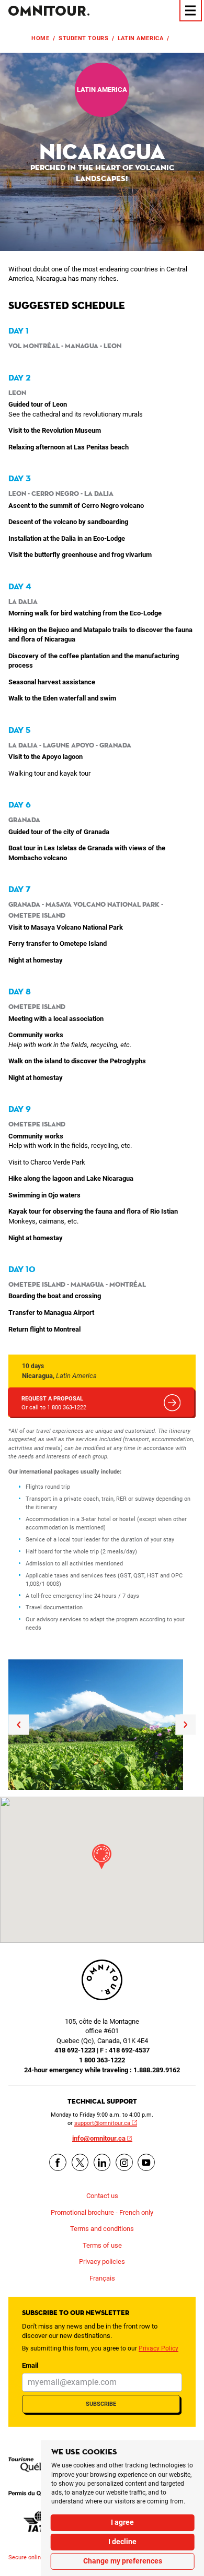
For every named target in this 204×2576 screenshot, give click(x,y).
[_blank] (40, 2465)
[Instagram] (124, 2162)
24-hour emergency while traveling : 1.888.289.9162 (102, 2070)
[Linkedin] (102, 2162)
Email (30, 2365)
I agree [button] (122, 2522)
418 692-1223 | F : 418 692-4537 (102, 2050)
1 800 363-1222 (102, 2060)
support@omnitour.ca (102, 2123)
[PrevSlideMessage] (19, 1724)
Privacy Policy (158, 2348)
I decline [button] (122, 2542)
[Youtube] (146, 2162)
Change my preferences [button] (123, 2561)
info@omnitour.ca (99, 2138)
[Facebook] (58, 2162)
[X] (80, 2162)
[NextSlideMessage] (185, 1724)
